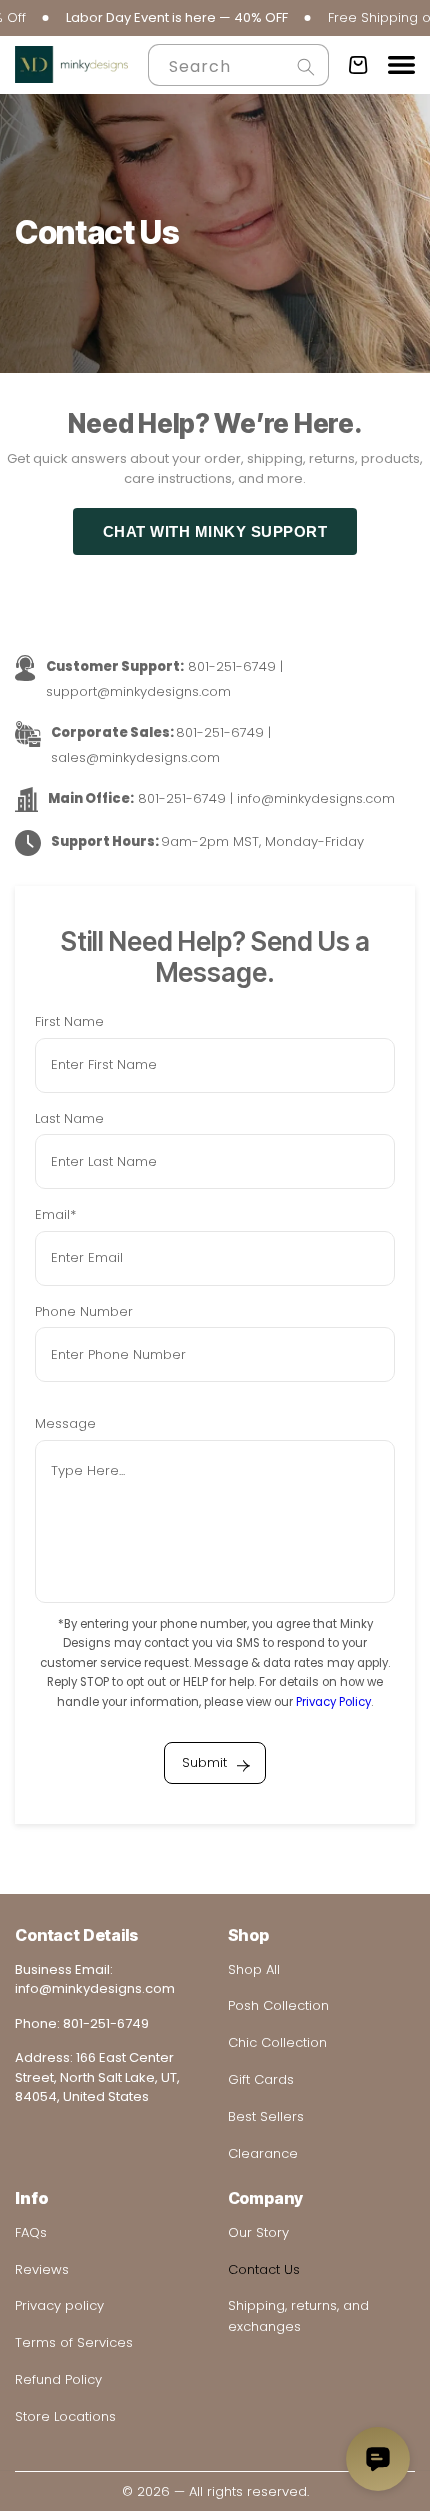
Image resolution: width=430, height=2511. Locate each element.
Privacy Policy (333, 1702)
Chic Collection (277, 2042)
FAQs (31, 2232)
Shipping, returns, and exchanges (298, 2316)
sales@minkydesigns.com (135, 757)
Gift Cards (261, 2079)
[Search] (306, 67)
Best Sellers (266, 2116)
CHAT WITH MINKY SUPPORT (215, 531)
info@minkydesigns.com (316, 798)
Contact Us (264, 2269)
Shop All (254, 1969)
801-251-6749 (106, 2023)
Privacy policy (59, 2305)
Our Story (258, 2232)
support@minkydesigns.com (138, 691)
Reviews (42, 2269)
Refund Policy (58, 2379)
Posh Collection (278, 2005)
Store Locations (65, 2416)
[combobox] (238, 65)
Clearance (263, 2153)
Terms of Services (74, 2342)
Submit (204, 1762)
